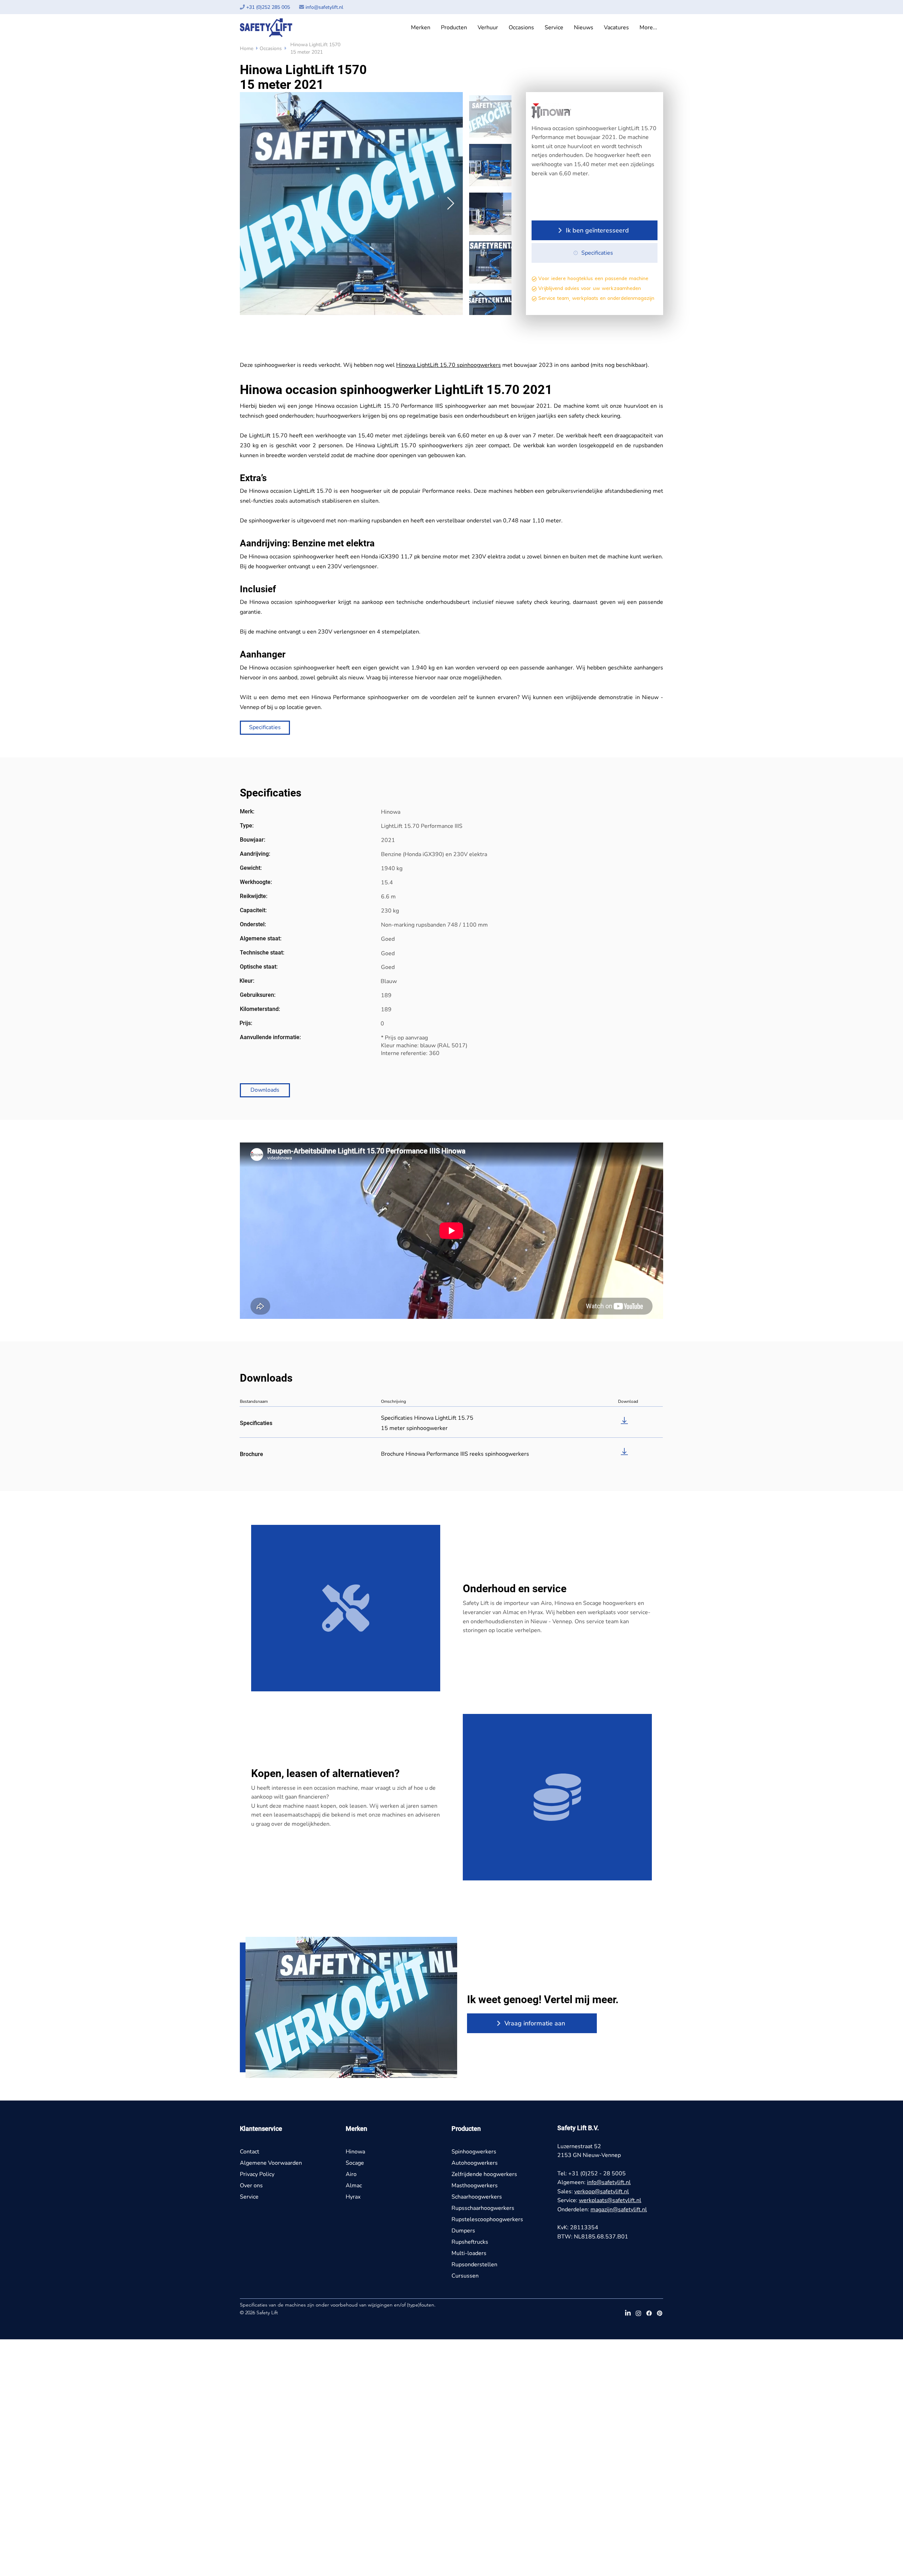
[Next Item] (451, 204)
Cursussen (465, 2276)
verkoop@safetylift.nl (602, 2192)
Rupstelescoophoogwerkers (487, 2219)
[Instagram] (638, 2313)
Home (247, 49)
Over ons (251, 2186)
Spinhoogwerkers (474, 2152)
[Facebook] (649, 2313)
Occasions (271, 49)
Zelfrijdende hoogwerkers (484, 2174)
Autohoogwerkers (475, 2163)
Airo (351, 2174)
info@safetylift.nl (324, 7)
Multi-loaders (469, 2253)
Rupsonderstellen (474, 2265)
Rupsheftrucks (470, 2242)
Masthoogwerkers (475, 2186)
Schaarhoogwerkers (477, 2197)
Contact (250, 2152)
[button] (421, 28)
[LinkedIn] (628, 2313)
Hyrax (353, 2197)
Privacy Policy (257, 2174)
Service (249, 2197)
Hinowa (355, 2152)
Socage (355, 2163)
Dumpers (463, 2231)
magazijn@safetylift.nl (619, 2210)
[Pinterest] (660, 2313)
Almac (354, 2186)
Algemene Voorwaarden (271, 2163)
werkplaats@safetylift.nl (610, 2200)
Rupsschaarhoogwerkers (483, 2208)
